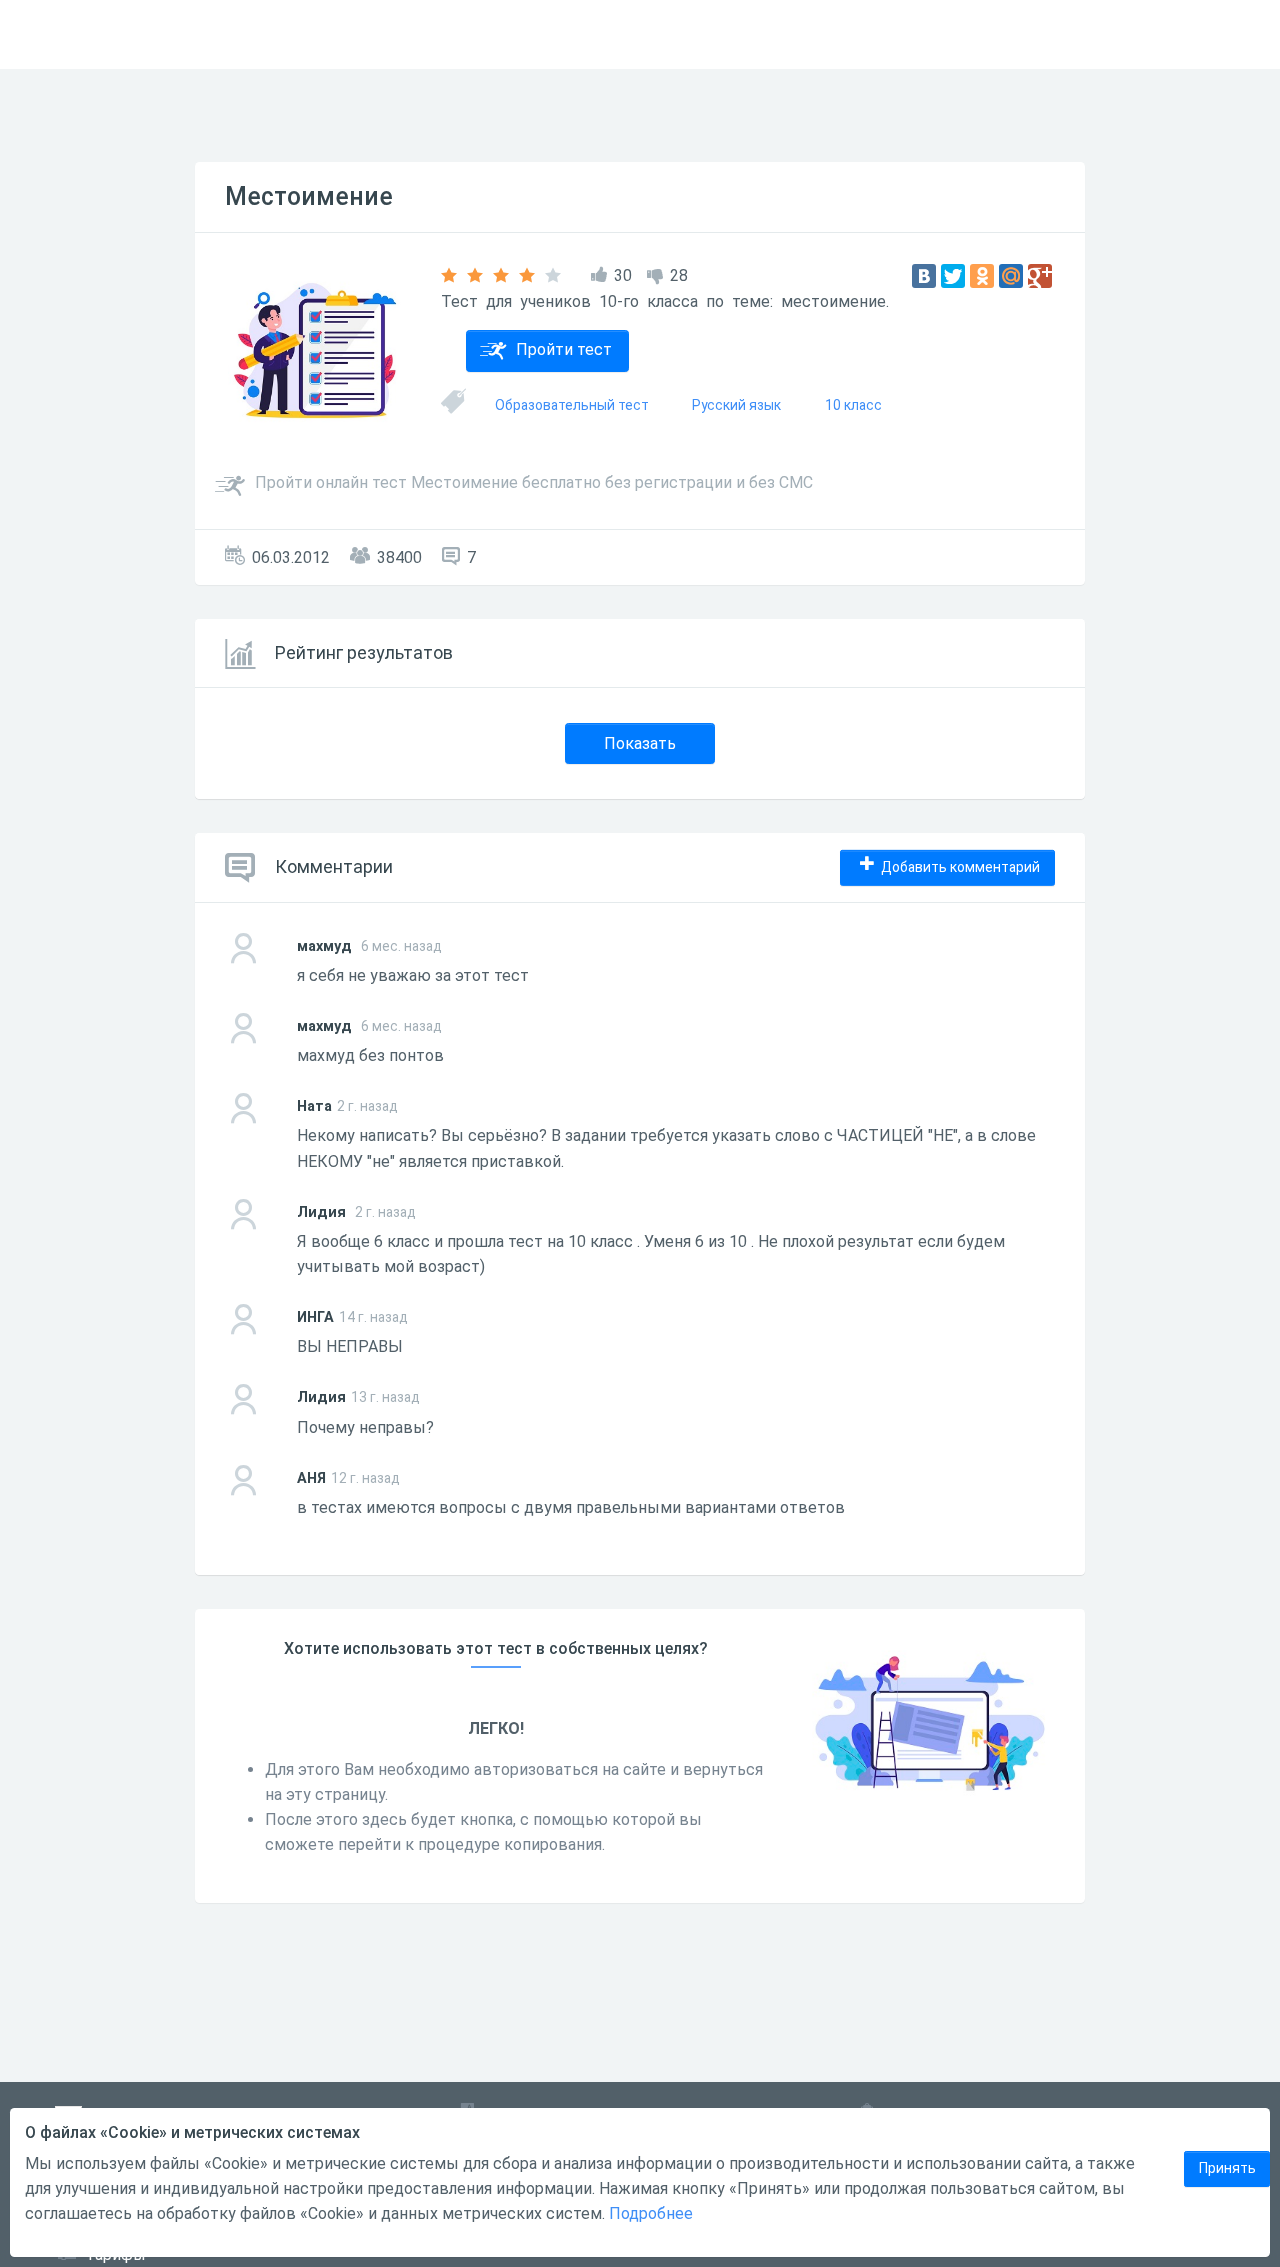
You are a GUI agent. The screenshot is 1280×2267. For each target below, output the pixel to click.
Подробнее (651, 2213)
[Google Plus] (1040, 276)
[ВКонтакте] (924, 276)
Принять (1227, 2168)
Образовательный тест (572, 405)
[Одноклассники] (982, 276)
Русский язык (736, 405)
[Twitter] (953, 276)
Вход (1239, 34)
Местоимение (309, 196)
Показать (640, 743)
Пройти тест (564, 349)
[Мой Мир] (1011, 276)
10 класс (853, 405)
